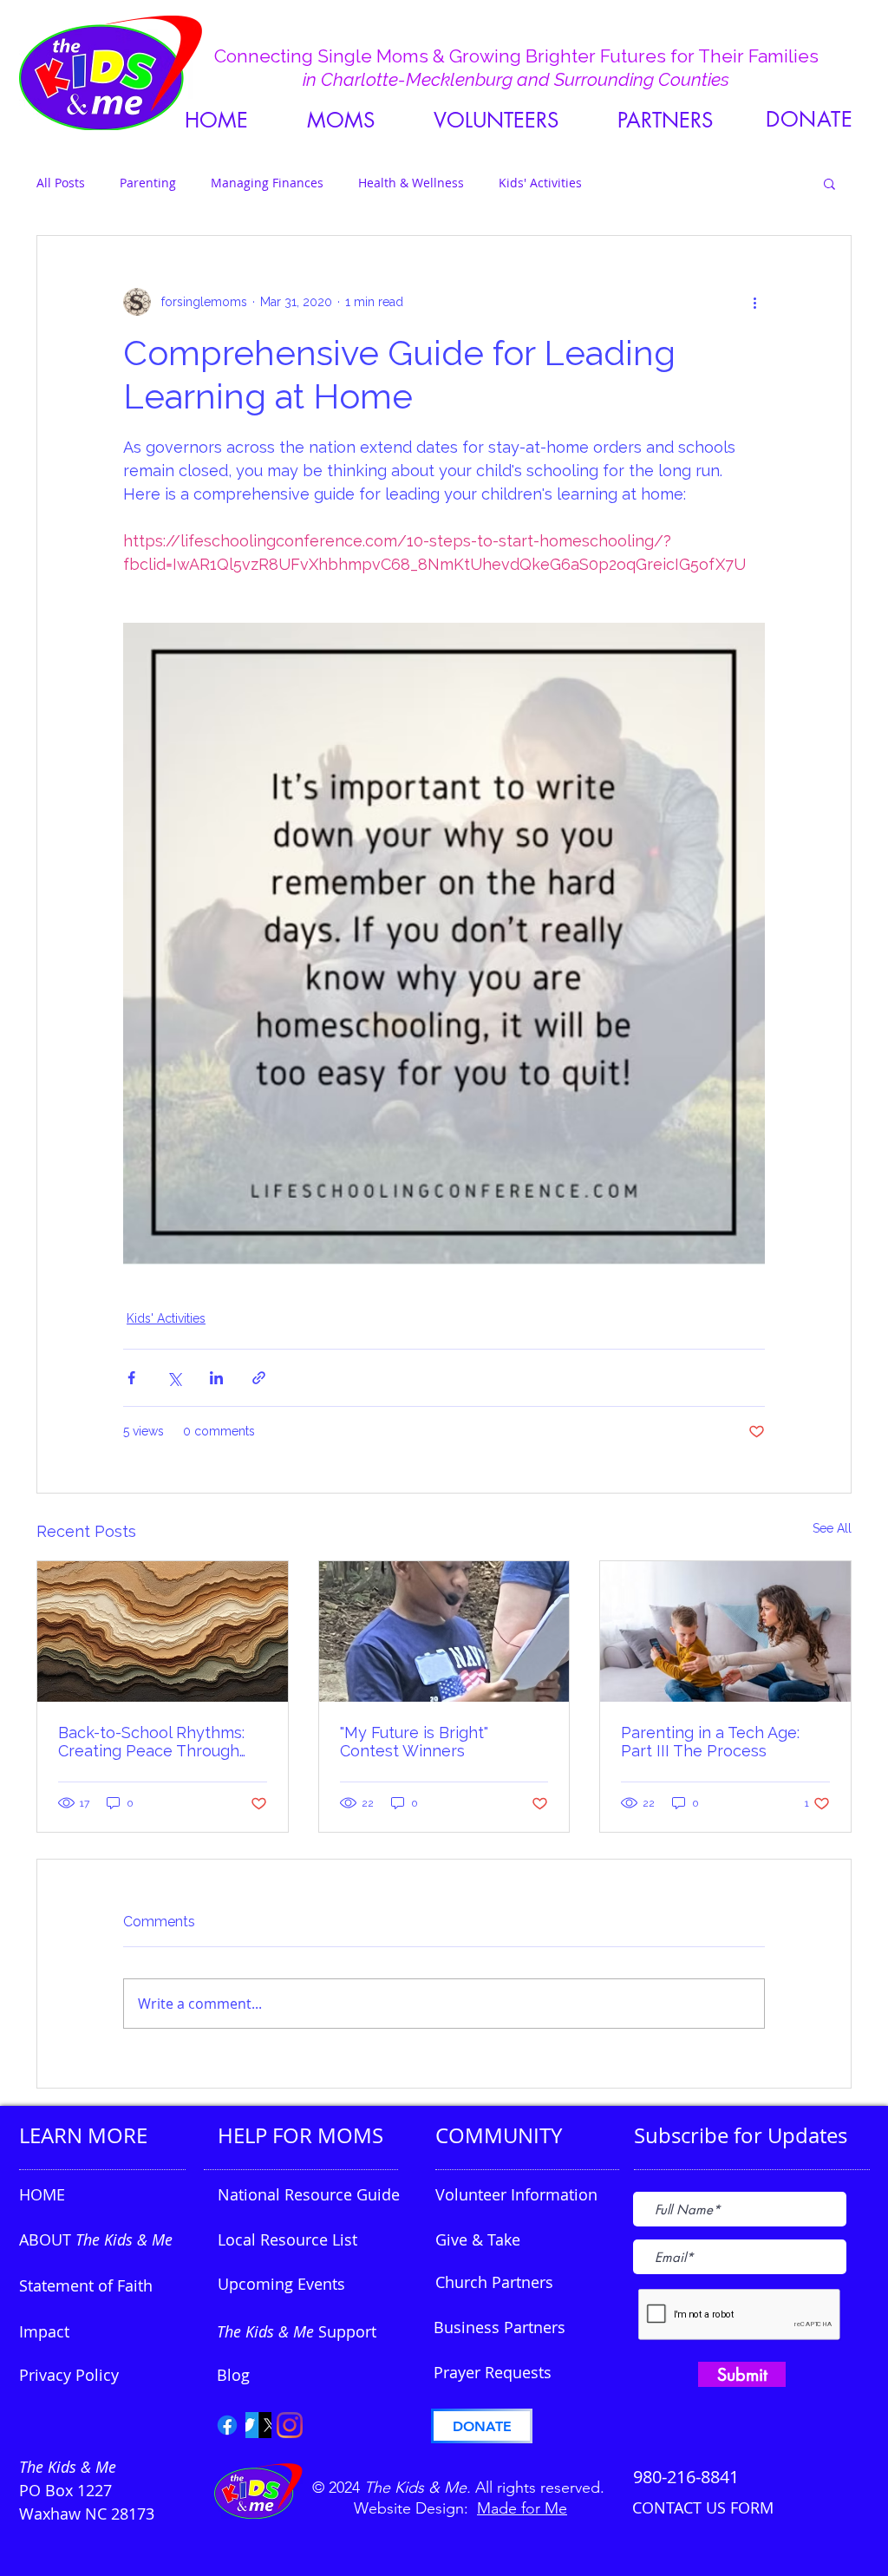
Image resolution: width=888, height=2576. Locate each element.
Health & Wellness (411, 183)
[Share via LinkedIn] (216, 1378)
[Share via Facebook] (131, 1378)
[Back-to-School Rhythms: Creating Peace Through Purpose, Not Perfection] (163, 1631)
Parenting (148, 183)
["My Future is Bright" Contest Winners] (444, 1631)
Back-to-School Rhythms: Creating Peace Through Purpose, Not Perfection (151, 1742)
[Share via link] (259, 1378)
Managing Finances (267, 183)
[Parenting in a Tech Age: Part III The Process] (725, 1631)
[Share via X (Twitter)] (174, 1378)
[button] (665, 120)
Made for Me (522, 2508)
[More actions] (754, 302)
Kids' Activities (540, 183)
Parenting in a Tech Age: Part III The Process (710, 1742)
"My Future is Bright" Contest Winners (414, 1742)
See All (832, 1528)
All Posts (61, 183)
